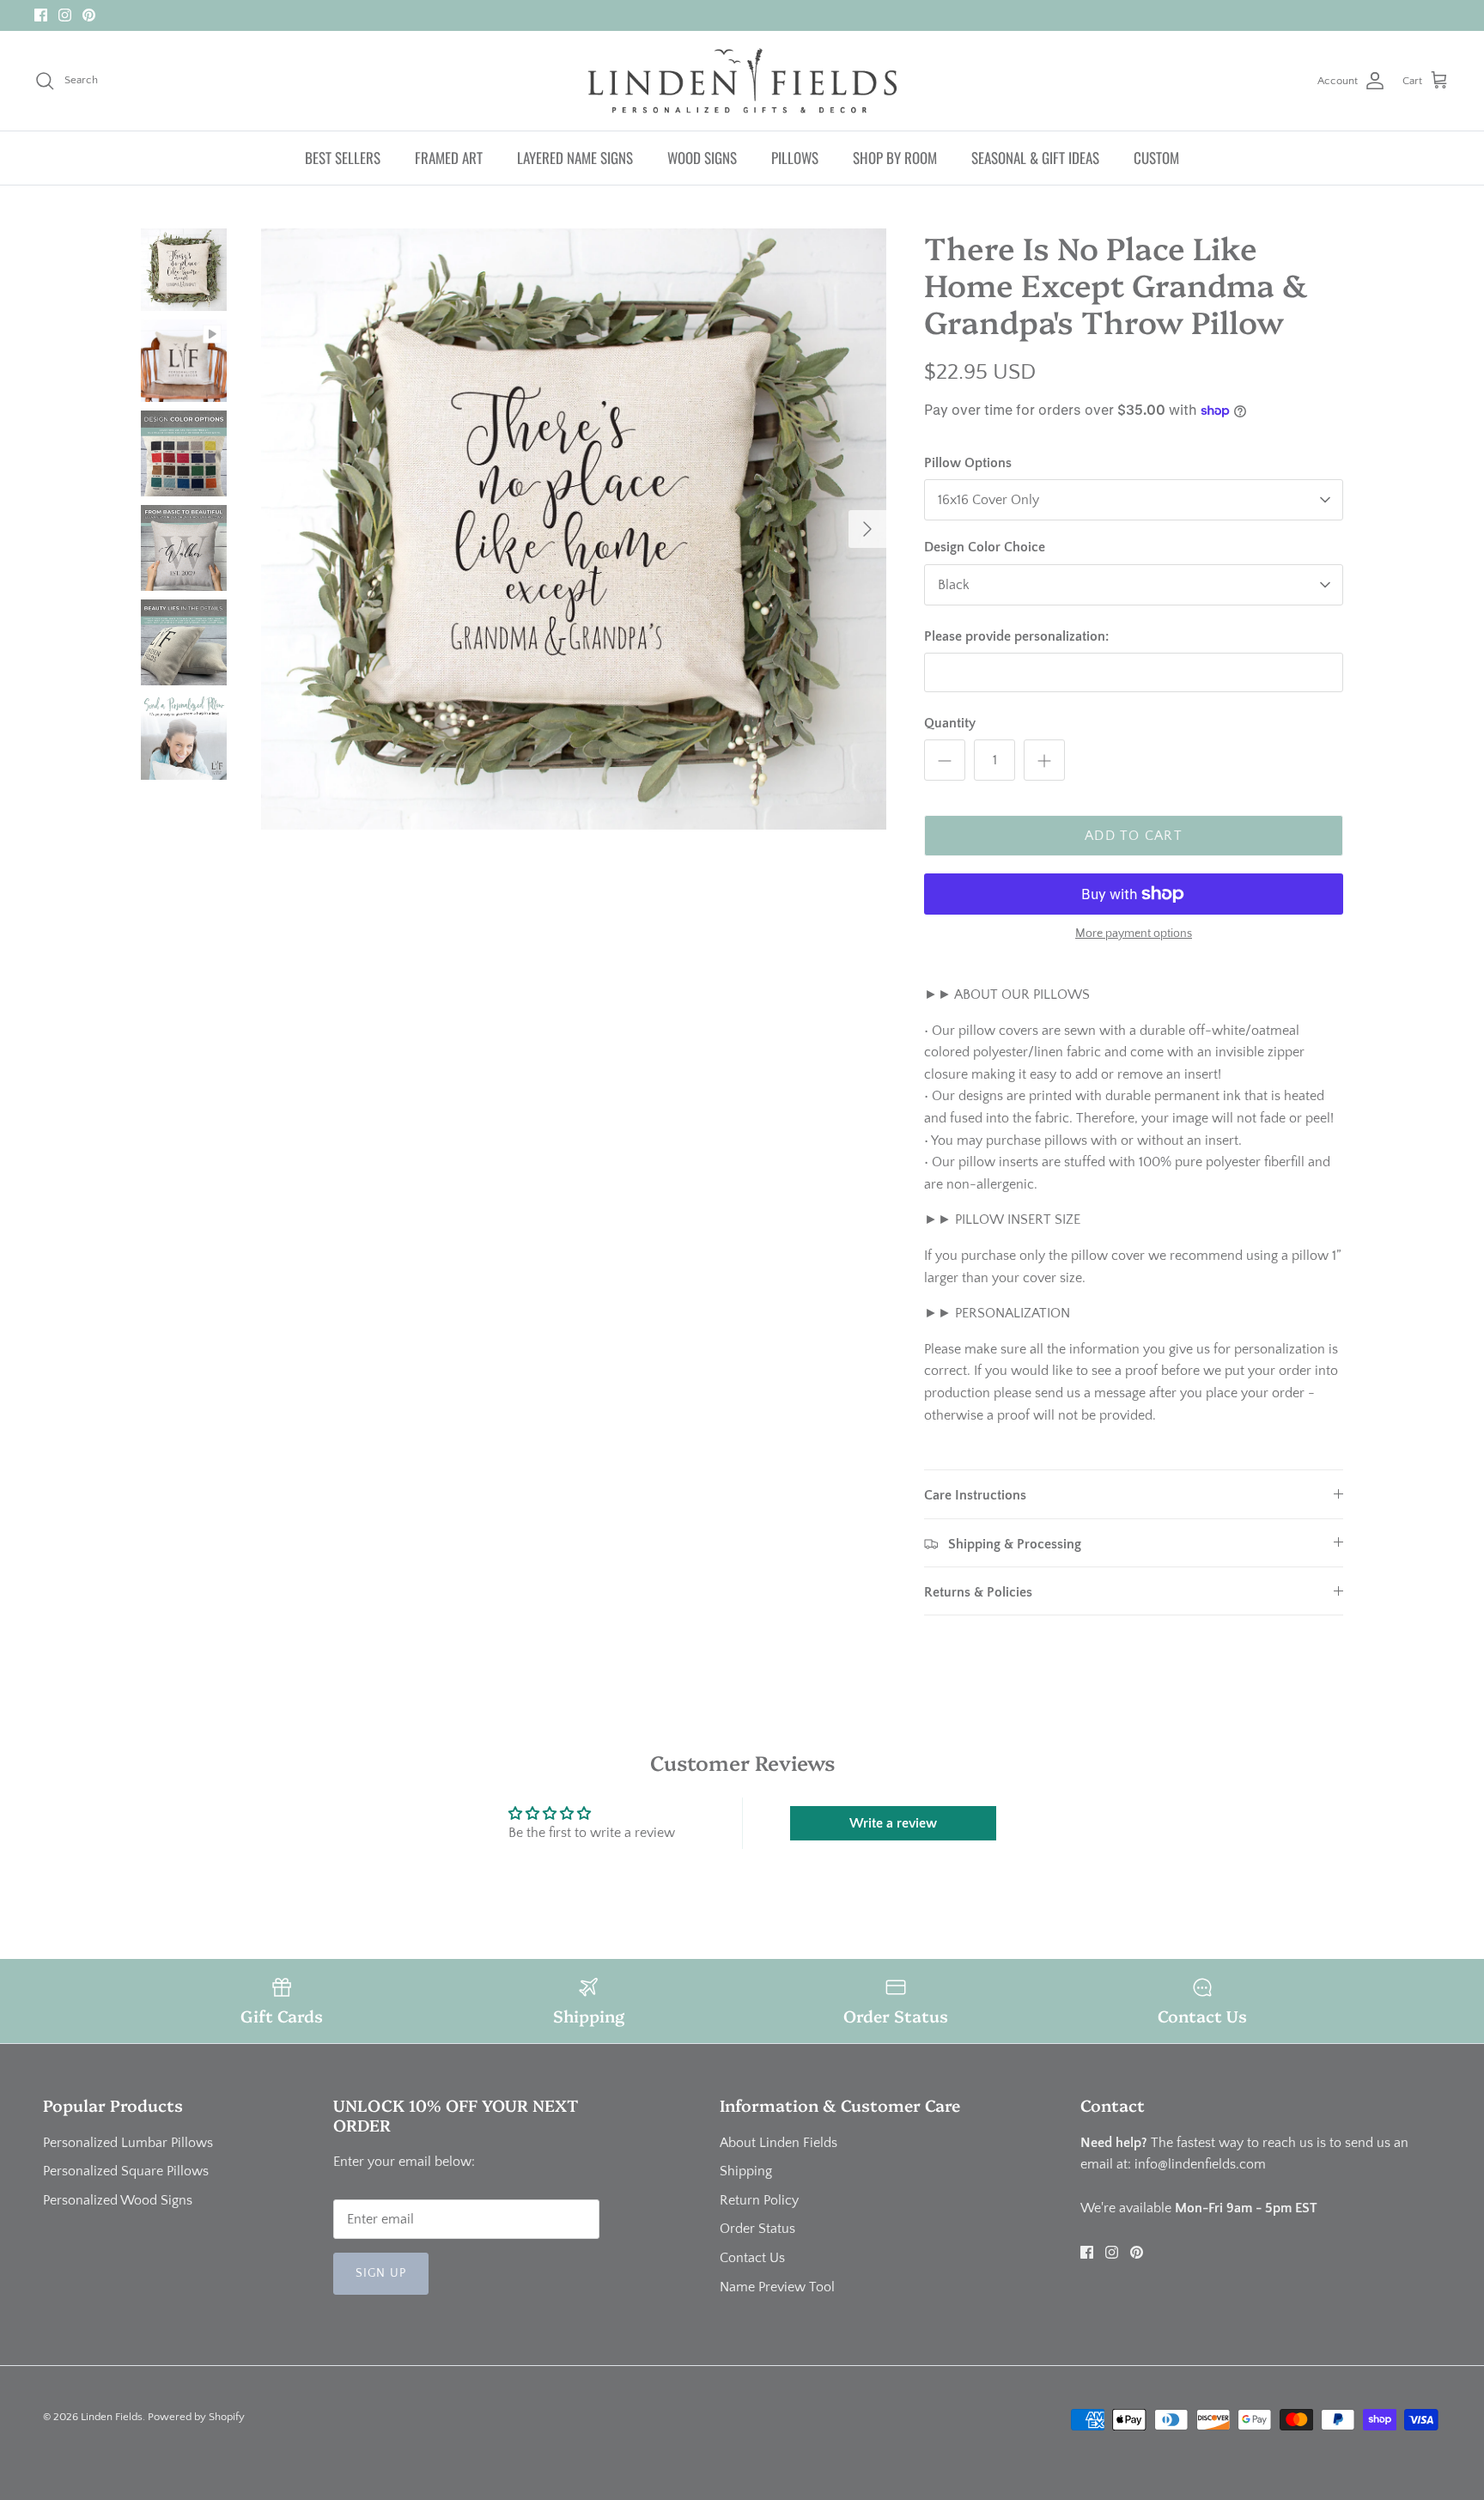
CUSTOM (1156, 158)
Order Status (757, 2229)
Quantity (950, 723)
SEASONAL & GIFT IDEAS (1035, 158)
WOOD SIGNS (702, 158)
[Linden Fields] (742, 81)
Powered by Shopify (196, 2417)
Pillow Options (968, 463)
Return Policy (759, 2200)
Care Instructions (975, 1495)
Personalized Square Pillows (126, 2171)
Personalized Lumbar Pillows (128, 2143)
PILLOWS (795, 158)
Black (954, 585)
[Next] (867, 529)
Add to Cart (1134, 836)
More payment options (1134, 934)
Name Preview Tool (777, 2287)
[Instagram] (65, 15)
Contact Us (752, 2258)
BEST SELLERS (343, 158)
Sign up (381, 2273)
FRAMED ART (449, 158)
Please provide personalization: (1016, 636)
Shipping (746, 2171)
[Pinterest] (89, 15)
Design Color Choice (985, 547)
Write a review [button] (893, 1823)
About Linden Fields (778, 2143)
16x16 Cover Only (988, 500)
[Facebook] (41, 15)
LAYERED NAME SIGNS (575, 158)
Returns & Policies (978, 1592)
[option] (574, 529)
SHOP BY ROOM (895, 158)
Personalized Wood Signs (118, 2200)
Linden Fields (112, 2417)
